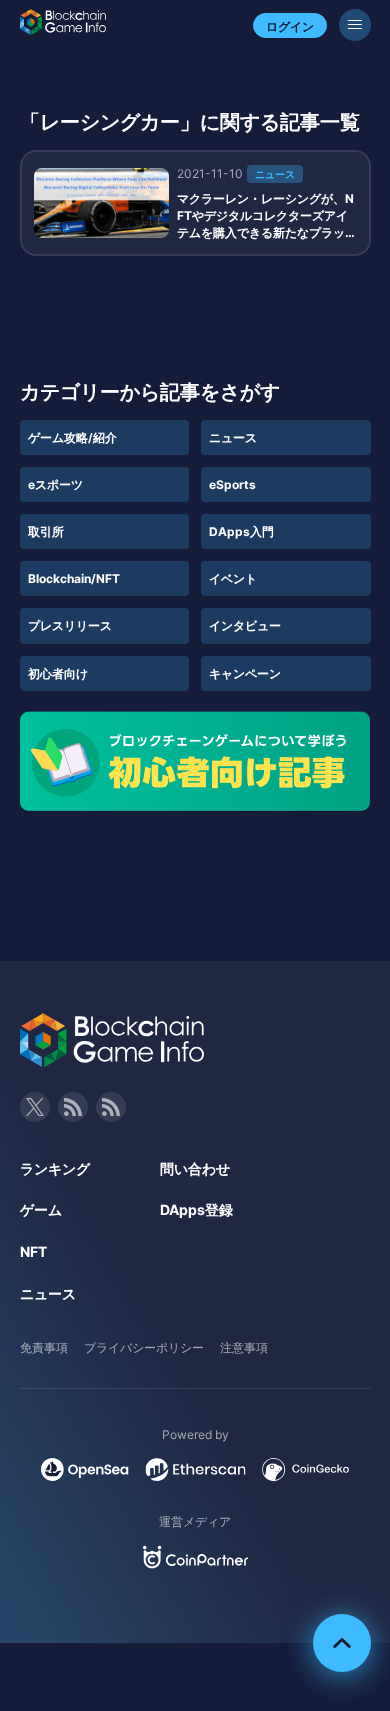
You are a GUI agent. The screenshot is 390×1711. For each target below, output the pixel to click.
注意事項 (244, 1347)
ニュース (233, 437)
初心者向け (58, 673)
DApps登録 (196, 1209)
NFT (33, 1251)
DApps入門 (241, 531)
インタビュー (245, 625)
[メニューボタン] (355, 25)
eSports (232, 484)
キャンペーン (245, 673)
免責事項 (44, 1347)
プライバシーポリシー (144, 1347)
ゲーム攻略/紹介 (72, 437)
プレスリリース (70, 625)
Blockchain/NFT (74, 578)
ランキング (55, 1168)
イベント (233, 578)
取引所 (46, 531)
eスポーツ (55, 484)
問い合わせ (195, 1168)
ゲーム (41, 1209)
